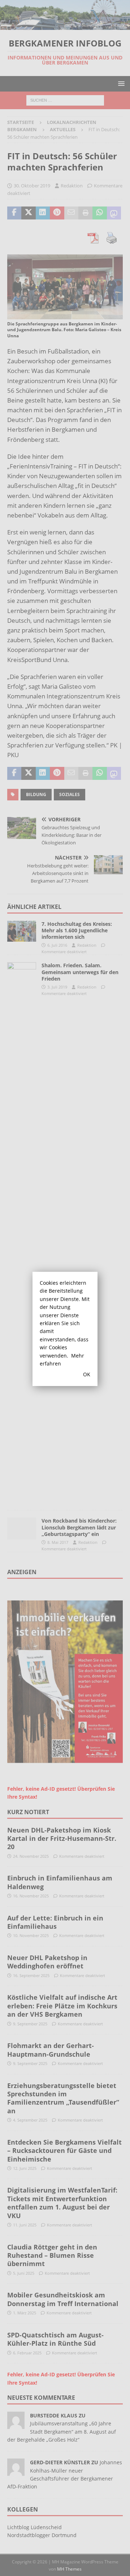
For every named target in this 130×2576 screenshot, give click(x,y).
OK (87, 1374)
